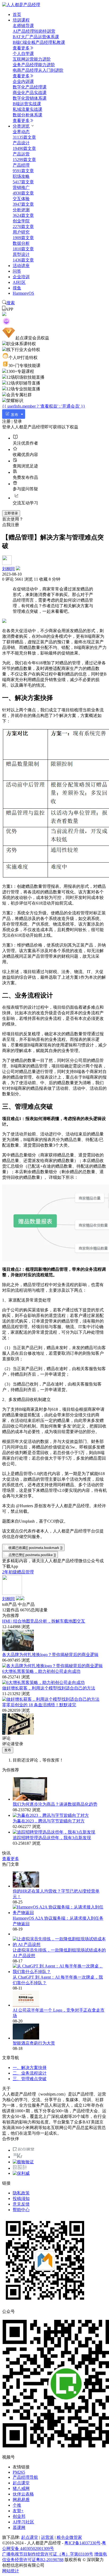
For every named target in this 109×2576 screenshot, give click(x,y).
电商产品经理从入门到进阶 (38, 70)
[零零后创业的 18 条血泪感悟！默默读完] (18, 1733)
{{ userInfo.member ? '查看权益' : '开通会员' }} (44, 406)
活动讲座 (21, 266)
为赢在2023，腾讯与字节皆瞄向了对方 (49, 1821)
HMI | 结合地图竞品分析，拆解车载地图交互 (44, 1621)
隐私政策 (21, 2193)
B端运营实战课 (27, 104)
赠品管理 (25, 1572)
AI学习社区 (23, 2522)
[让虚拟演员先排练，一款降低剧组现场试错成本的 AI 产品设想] (60, 1944)
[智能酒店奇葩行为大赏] (26, 2038)
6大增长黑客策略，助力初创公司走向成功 (41, 1671)
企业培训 (21, 277)
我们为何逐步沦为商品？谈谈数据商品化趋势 (55, 1804)
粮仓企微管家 (69, 2537)
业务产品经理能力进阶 (34, 65)
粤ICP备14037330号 (82, 2543)
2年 (5, 1572)
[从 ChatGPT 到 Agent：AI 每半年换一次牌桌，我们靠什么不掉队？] (60, 1972)
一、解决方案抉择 (30, 2068)
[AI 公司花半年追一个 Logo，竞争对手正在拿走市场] (26, 2005)
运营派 (47, 2537)
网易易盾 (21, 2500)
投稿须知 (21, 2199)
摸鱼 (17, 288)
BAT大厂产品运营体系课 (36, 37)
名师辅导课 (23, 26)
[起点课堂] (23, 2150)
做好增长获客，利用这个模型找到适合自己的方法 (49, 1688)
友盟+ (18, 2511)
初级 (13, 1572)
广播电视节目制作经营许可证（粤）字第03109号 (48, 2554)
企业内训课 (23, 81)
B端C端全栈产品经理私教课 (39, 42)
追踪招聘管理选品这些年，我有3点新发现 (52, 1838)
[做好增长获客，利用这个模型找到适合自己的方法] (51, 1699)
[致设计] (20, 2168)
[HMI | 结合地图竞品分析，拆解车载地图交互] (18, 1650)
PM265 (19, 2472)
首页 (17, 14)
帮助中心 (21, 2210)
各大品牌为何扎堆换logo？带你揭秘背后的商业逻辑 (50, 1655)
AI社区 (19, 282)
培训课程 (21, 20)
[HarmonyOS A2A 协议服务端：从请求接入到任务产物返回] (60, 1913)
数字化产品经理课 (30, 87)
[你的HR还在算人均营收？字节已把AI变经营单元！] (26, 1886)
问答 (17, 271)
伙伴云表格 (23, 2494)
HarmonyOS (23, 293)
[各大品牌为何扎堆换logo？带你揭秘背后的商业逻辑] (52, 1666)
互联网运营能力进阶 (32, 59)
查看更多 (21, 48)
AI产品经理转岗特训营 (34, 31)
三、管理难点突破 (30, 2079)
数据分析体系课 (28, 115)
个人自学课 (23, 54)
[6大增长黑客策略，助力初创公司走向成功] (43, 1682)
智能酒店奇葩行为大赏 (34, 2043)
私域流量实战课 (28, 109)
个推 (17, 2505)
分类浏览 (21, 126)
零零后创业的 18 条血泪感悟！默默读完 (39, 1705)
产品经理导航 (25, 2477)
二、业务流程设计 (30, 2073)
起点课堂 (21, 2483)
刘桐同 (8, 569)
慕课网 (19, 2528)
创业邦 (19, 2516)
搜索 (11, 303)
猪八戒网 (21, 2488)
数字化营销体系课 (30, 98)
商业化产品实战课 (30, 93)
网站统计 (11, 2571)
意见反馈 (21, 2204)
